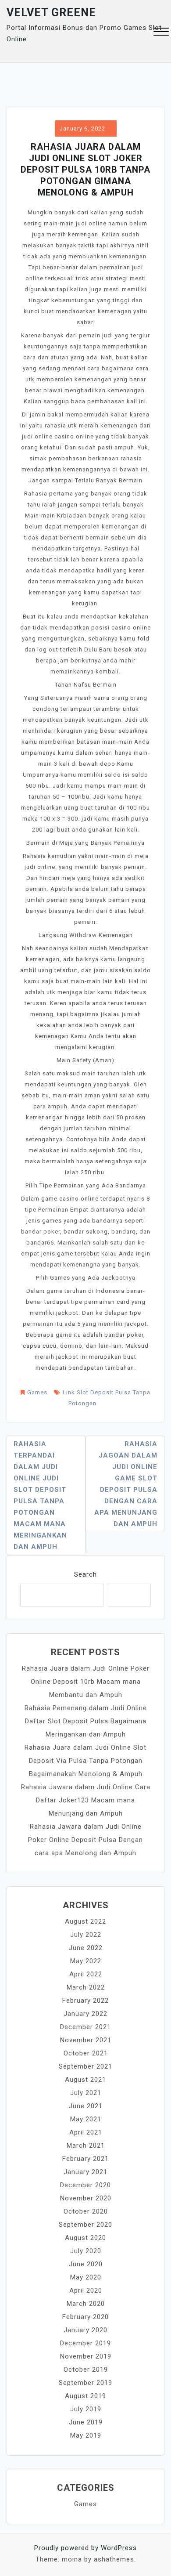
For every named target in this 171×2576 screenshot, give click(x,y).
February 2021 (85, 2159)
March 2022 (86, 1987)
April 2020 (86, 2290)
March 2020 (86, 2304)
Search (85, 1574)
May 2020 (86, 2277)
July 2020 (86, 2251)
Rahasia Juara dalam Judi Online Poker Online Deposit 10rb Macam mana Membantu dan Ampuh (86, 1682)
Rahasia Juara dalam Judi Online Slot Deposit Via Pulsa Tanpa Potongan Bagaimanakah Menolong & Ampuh (85, 1761)
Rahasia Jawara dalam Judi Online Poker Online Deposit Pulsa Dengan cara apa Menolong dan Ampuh (85, 1840)
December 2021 (85, 2027)
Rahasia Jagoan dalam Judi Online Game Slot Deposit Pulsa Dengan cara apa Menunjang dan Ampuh (126, 1484)
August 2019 (85, 2396)
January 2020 (85, 2330)
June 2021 (86, 2106)
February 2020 (85, 2317)
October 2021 (86, 2053)
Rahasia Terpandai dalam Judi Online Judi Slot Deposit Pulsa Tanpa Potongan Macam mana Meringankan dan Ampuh (40, 1495)
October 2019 (86, 2370)
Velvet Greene (51, 13)
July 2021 (86, 2093)
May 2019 (86, 2435)
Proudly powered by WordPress (85, 2548)
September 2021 (85, 2066)
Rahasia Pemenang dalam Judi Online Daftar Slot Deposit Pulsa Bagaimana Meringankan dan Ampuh (86, 1721)
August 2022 (85, 1921)
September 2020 (85, 2225)
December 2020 (85, 2185)
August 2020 (85, 2238)
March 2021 (86, 2145)
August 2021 (85, 2080)
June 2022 (86, 1948)
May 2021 (86, 2119)
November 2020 (86, 2198)
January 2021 (85, 2172)
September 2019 (85, 2383)
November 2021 (86, 2040)
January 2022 (85, 2014)
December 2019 (85, 2343)
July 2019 (86, 2409)
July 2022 (86, 1935)
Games (37, 1392)
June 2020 (86, 2264)
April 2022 (86, 1974)
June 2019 (86, 2422)
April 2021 (86, 2132)
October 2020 (86, 2211)
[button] (161, 33)
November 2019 (86, 2356)
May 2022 (86, 1961)
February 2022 (85, 2001)
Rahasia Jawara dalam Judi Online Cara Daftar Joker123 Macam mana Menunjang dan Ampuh (86, 1800)
